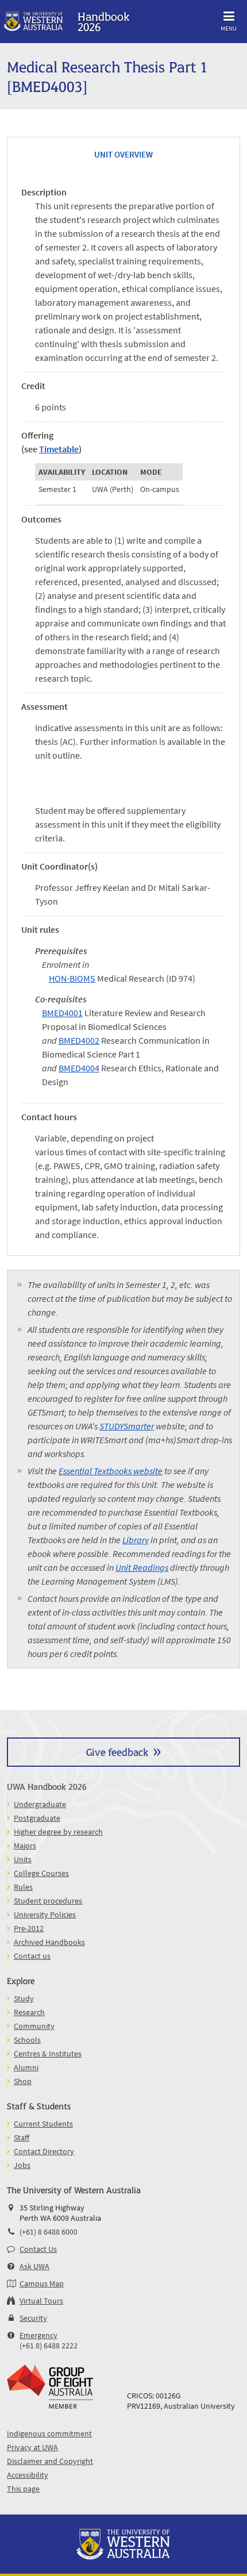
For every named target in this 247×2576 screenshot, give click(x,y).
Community (34, 2026)
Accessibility (28, 2475)
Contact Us (38, 2249)
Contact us (32, 1956)
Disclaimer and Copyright (50, 2461)
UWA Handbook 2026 (47, 1786)
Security (33, 2318)
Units (23, 1859)
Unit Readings (142, 1567)
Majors (25, 1846)
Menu (229, 28)
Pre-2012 (29, 1928)
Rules (23, 1887)
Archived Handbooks (49, 1942)
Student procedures (48, 1901)
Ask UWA (34, 2266)
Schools (27, 2040)
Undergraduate (40, 1804)
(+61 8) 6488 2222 (49, 2346)
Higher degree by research (58, 1832)
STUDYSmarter (127, 1426)
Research (29, 2012)
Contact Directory (44, 2151)
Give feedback (117, 1752)
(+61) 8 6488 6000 (49, 2232)
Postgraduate (37, 1818)
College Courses (41, 1873)
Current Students (43, 2124)
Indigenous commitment (49, 2433)
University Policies (45, 1914)
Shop (23, 2081)
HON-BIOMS (72, 978)
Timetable (59, 449)
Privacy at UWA (32, 2447)
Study (24, 1998)
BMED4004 (79, 1068)
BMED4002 (79, 1040)
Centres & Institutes (48, 2054)
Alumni (26, 2067)
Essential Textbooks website (111, 1471)
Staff (22, 2137)
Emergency (38, 2335)
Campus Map (42, 2283)
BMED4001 (62, 1013)
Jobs (22, 2165)
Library (136, 1540)
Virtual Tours (41, 2301)
